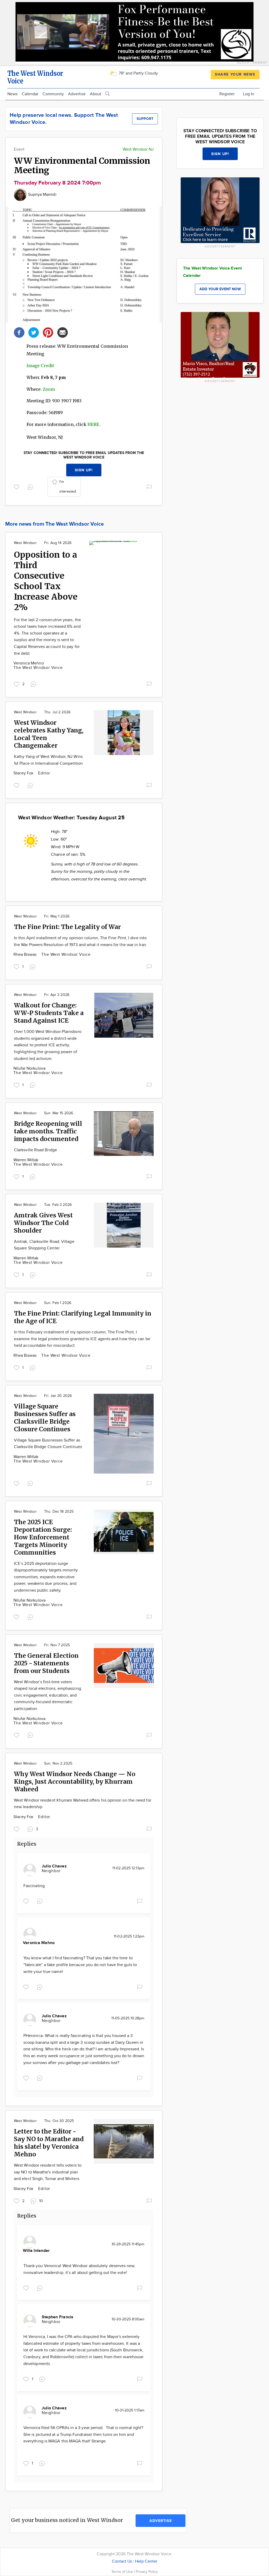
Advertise (77, 94)
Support (145, 119)
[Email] (63, 332)
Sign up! (84, 470)
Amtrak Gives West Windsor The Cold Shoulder (43, 1223)
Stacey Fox (24, 773)
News (12, 94)
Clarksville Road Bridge (35, 1150)
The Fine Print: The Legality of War (67, 927)
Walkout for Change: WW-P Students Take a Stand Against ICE (49, 1013)
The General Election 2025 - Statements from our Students (46, 1663)
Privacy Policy (147, 2572)
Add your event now (220, 289)
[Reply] (31, 487)
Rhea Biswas (25, 955)
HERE (93, 424)
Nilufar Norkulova (29, 1068)
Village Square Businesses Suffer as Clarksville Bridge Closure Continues (45, 1418)
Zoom (49, 389)
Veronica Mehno (29, 663)
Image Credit (40, 366)
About (95, 94)
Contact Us (122, 2561)
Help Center (146, 2561)
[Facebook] (19, 332)
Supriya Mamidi (42, 195)
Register (227, 94)
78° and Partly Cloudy (138, 73)
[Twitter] (34, 332)
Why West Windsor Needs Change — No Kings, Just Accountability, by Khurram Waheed (75, 1781)
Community (53, 94)
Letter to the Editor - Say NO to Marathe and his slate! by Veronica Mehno (49, 2143)
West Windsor (25, 543)
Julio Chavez (54, 1866)
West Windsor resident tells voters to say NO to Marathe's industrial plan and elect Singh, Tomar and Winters (48, 2172)
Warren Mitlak (26, 1160)
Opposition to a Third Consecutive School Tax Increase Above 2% (46, 581)
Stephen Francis (58, 2317)
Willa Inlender (36, 2251)
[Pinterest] (48, 332)
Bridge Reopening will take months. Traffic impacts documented (48, 1131)
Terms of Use (123, 2572)
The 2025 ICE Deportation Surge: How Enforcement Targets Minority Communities (43, 1537)
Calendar (30, 94)
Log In (249, 94)
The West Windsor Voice (38, 668)
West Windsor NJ (138, 149)
